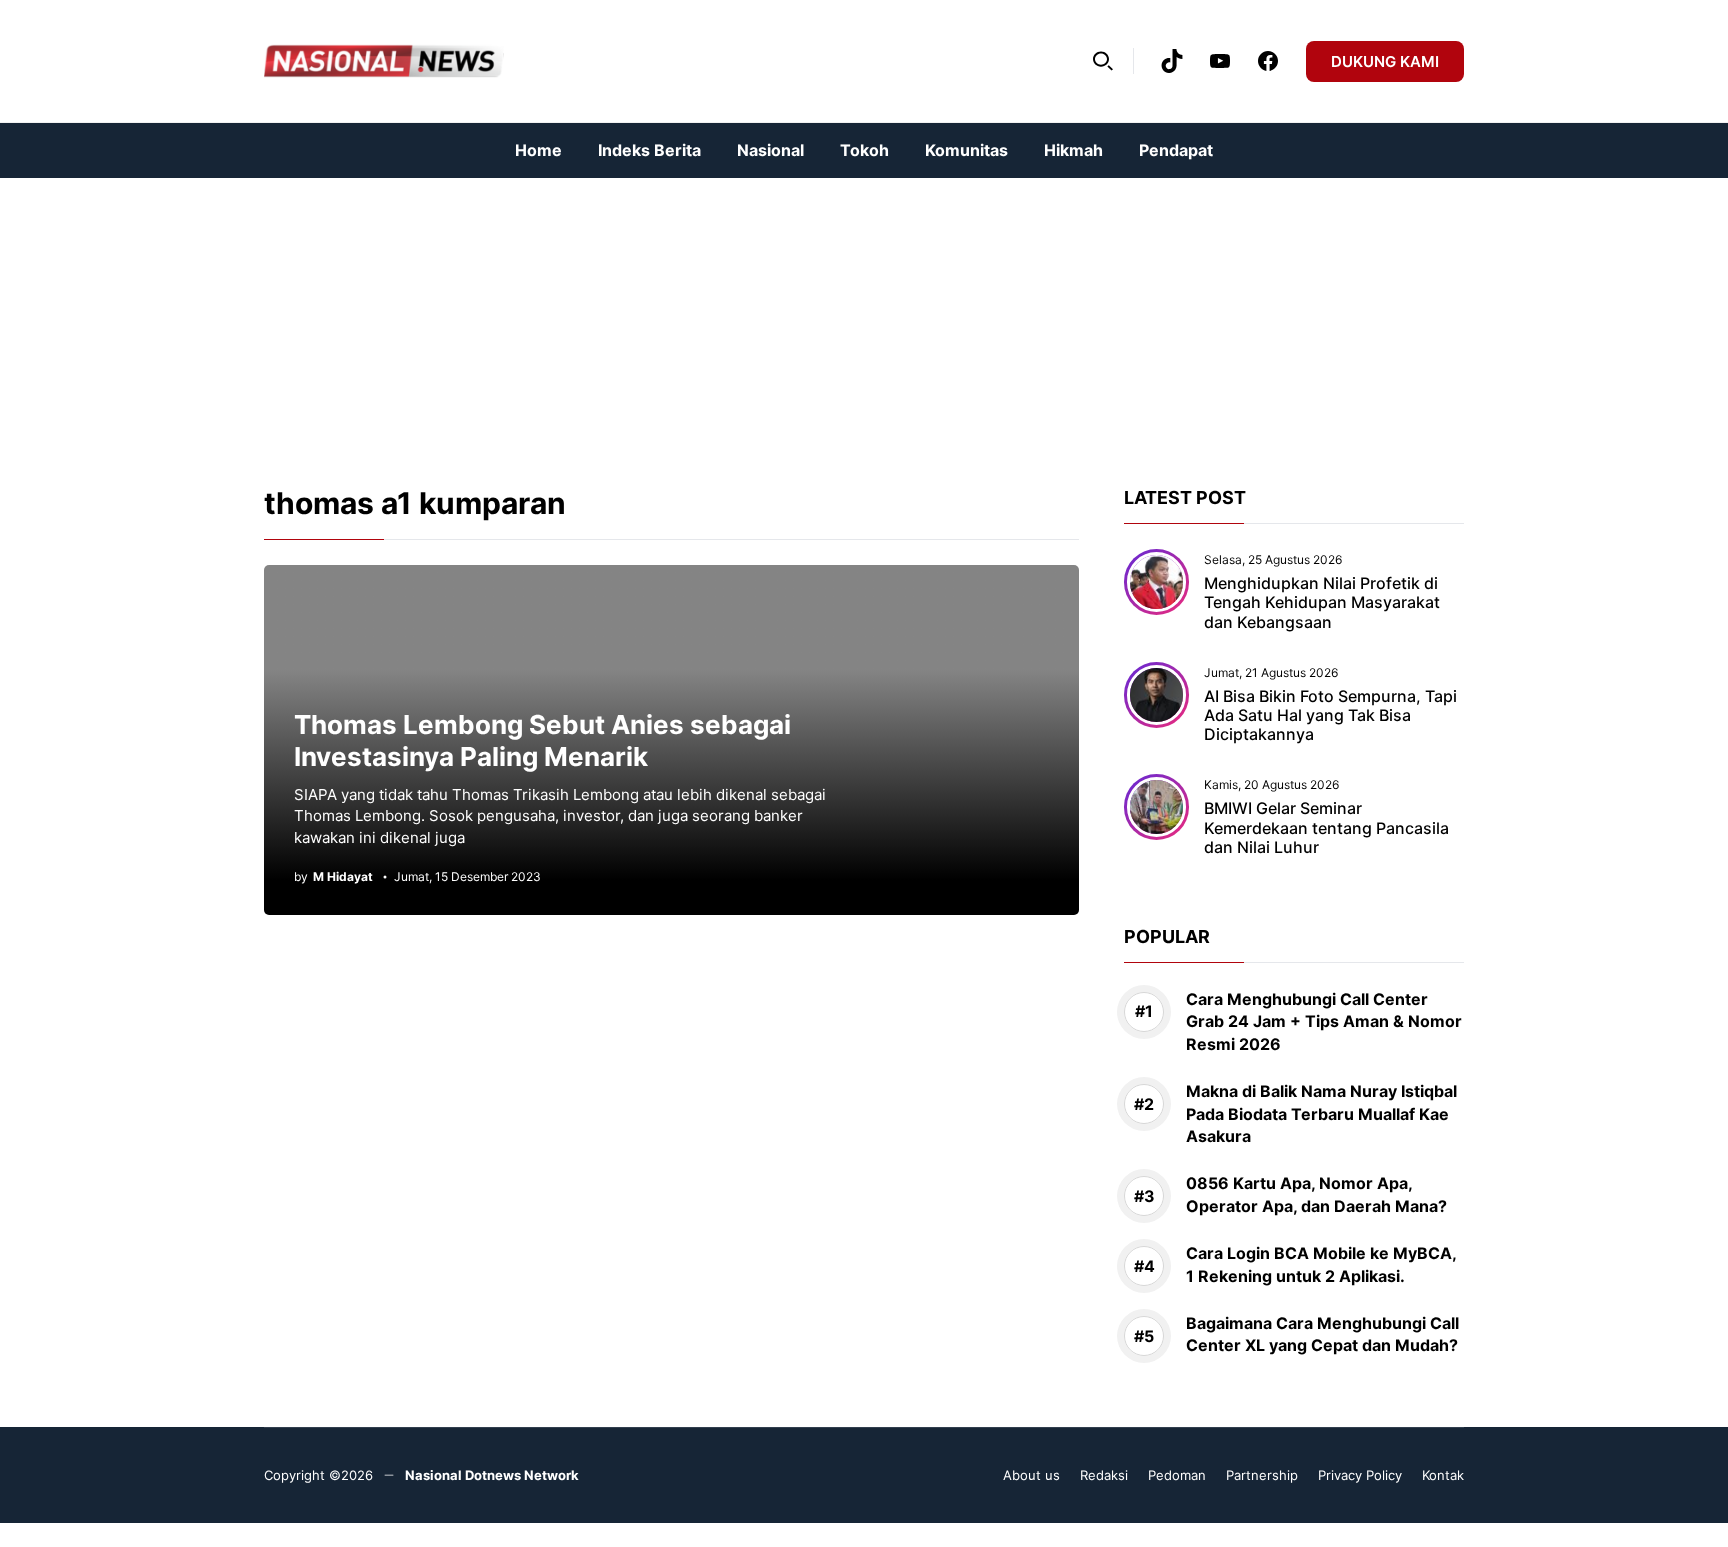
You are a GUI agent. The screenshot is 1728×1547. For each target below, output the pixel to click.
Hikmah (1073, 150)
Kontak (1443, 1475)
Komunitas (966, 150)
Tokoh (864, 150)
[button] (1103, 61)
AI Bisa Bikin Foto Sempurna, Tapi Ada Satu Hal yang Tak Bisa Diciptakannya (1330, 715)
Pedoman (1177, 1475)
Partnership (1262, 1475)
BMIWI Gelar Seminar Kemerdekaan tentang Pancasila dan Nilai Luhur (1326, 827)
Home (538, 150)
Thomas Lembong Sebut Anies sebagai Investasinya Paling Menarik (542, 741)
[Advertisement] (600, 318)
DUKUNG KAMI (1385, 61)
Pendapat (1176, 150)
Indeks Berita (649, 150)
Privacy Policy (1360, 1475)
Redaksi (1104, 1475)
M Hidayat (343, 877)
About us (1031, 1475)
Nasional (770, 150)
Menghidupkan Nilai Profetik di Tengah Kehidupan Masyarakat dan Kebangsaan (1322, 602)
